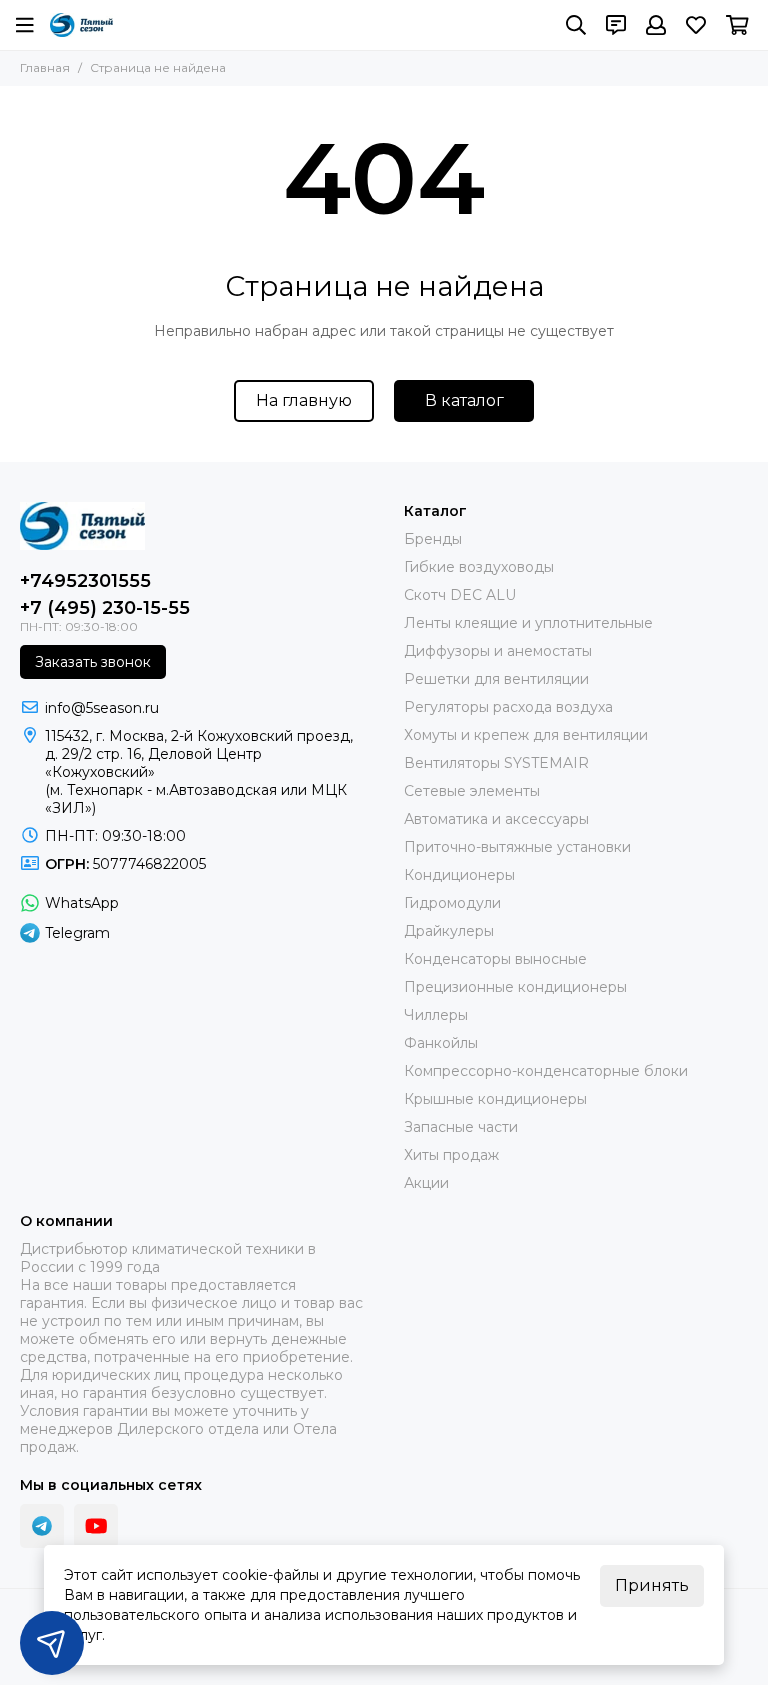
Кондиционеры (459, 875)
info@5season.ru (102, 708)
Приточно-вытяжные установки (517, 847)
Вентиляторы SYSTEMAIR (496, 763)
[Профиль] (656, 25)
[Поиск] (576, 25)
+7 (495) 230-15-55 (105, 608)
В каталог (464, 400)
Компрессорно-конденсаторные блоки (546, 1071)
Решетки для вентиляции (496, 679)
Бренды (433, 539)
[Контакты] (616, 25)
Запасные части (461, 1127)
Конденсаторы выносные (495, 959)
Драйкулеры (449, 931)
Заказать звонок (93, 662)
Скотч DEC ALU (460, 595)
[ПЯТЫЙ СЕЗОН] (81, 25)
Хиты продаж (451, 1155)
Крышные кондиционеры (495, 1099)
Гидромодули (452, 903)
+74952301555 (85, 581)
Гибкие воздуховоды (479, 567)
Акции (426, 1183)
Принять (652, 1585)
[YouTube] (96, 1526)
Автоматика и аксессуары (496, 819)
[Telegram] (42, 1526)
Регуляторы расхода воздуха (508, 707)
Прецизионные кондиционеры (515, 987)
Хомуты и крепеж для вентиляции (526, 735)
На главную (304, 400)
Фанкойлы (441, 1043)
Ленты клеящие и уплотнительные (528, 623)
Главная (45, 67)
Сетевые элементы (472, 791)
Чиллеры (436, 1015)
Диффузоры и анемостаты (498, 651)
